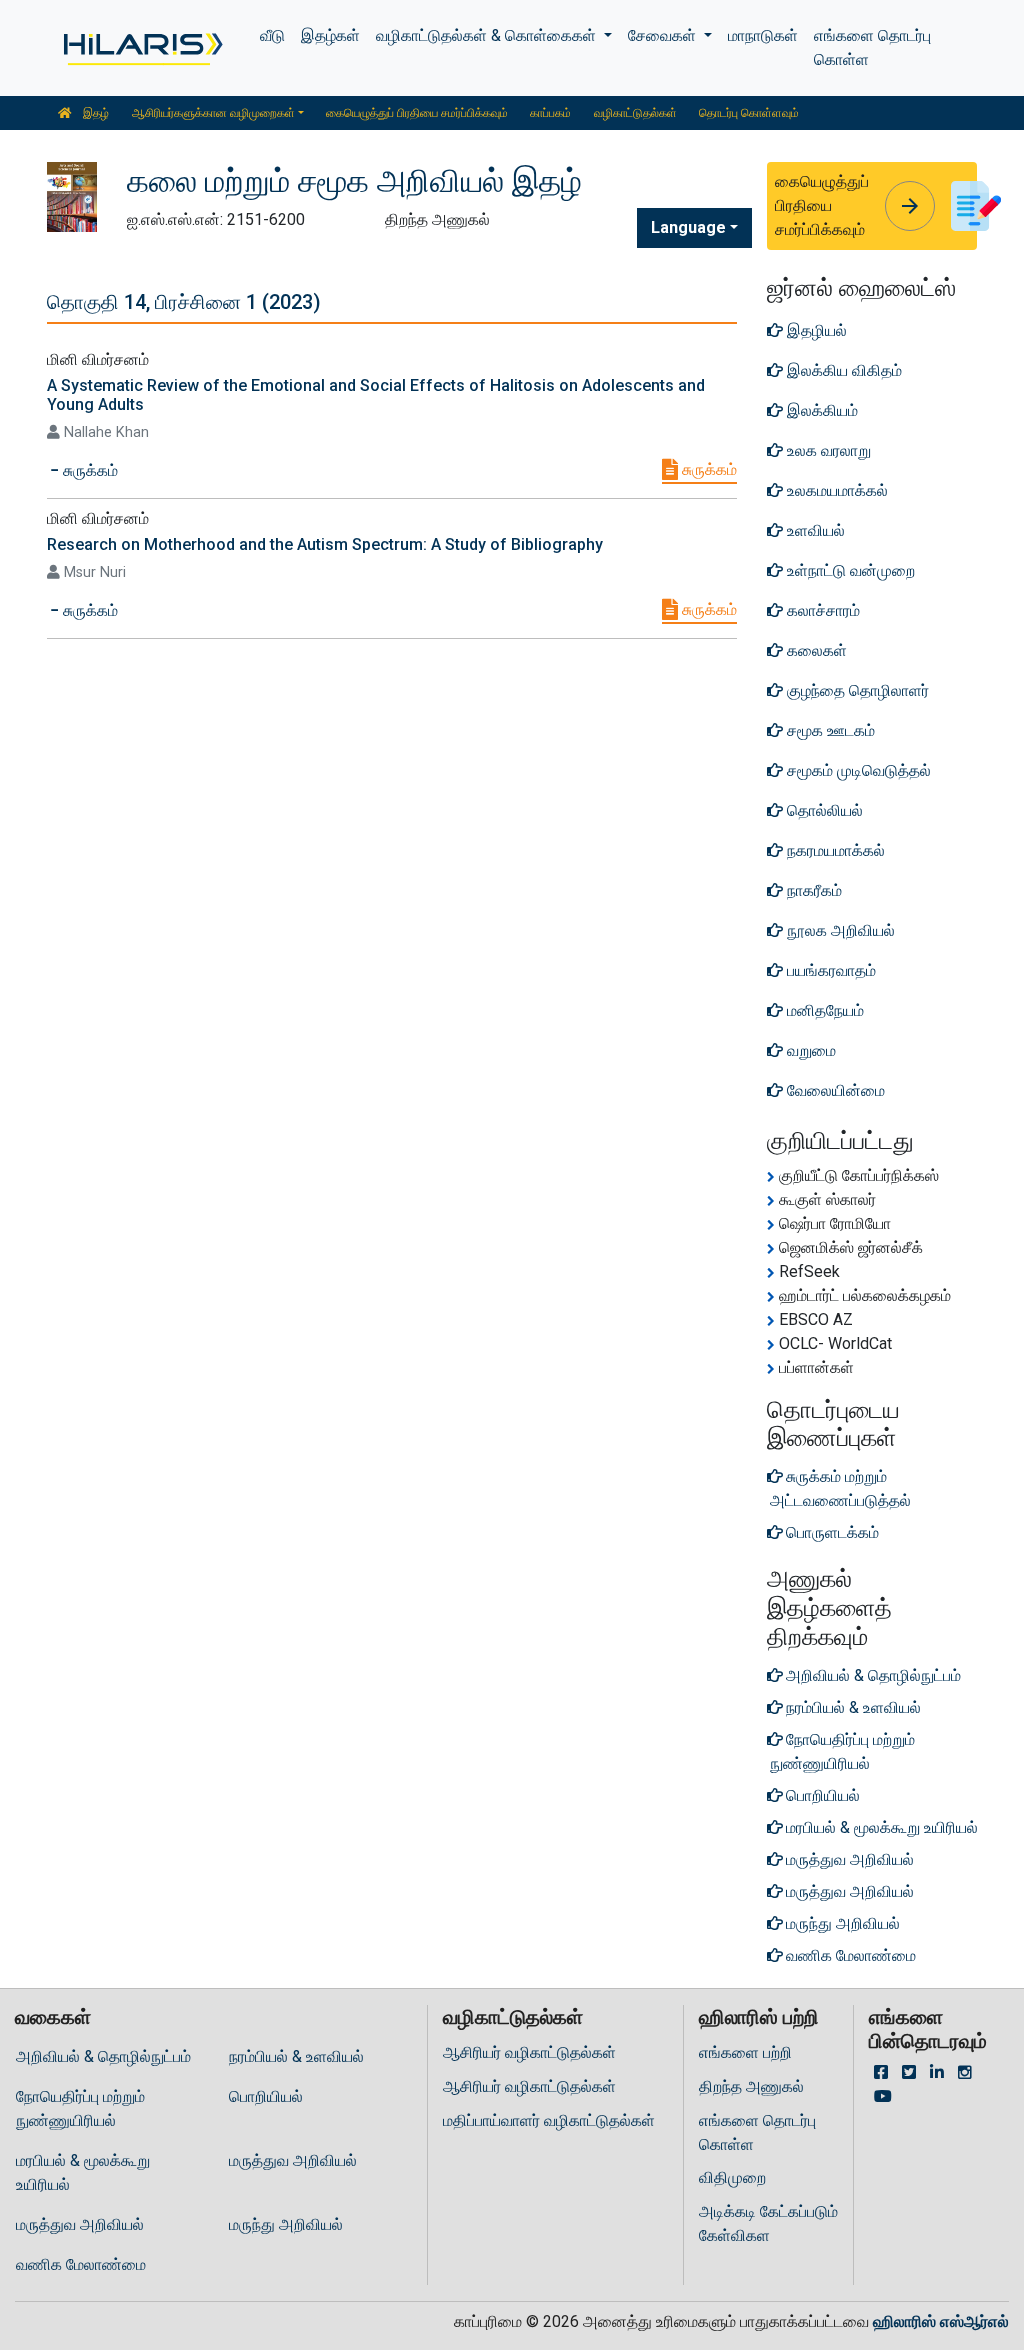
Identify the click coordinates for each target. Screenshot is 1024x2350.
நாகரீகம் (812, 890)
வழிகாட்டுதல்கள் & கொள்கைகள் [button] (488, 35)
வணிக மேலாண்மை (81, 2264)
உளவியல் (814, 530)
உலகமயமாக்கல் (835, 490)
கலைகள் (815, 650)
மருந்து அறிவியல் (286, 2224)
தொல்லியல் (823, 810)
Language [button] (688, 227)
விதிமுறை (732, 2177)
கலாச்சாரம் (821, 610)
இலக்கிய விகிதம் (842, 370)
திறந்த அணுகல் (751, 2086)
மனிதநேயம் (823, 1010)
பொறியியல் (266, 2096)
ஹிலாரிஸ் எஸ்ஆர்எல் (941, 2321)
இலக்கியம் (820, 410)
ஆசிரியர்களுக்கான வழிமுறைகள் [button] (213, 113)
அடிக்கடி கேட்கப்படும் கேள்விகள (768, 2223)
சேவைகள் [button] (664, 35)
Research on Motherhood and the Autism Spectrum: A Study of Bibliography (325, 544)
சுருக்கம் (707, 469)
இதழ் (94, 113)
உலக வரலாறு (827, 450)
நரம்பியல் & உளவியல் (296, 2056)
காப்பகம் (550, 113)
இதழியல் (815, 330)
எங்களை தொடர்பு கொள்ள (872, 47)
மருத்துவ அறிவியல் (293, 2160)
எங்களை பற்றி (745, 2052)
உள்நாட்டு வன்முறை (849, 570)
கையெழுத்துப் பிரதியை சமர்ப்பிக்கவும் (417, 113)
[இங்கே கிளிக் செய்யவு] (141, 48)
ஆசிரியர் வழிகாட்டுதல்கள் (529, 2052)
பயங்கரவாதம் (829, 970)
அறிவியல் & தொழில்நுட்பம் (103, 2056)
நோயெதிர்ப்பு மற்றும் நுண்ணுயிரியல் (80, 2108)
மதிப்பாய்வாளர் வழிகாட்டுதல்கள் (549, 2120)
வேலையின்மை (834, 1090)
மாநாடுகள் (763, 35)
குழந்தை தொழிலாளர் (856, 690)
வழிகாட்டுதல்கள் (635, 113)
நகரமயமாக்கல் (834, 850)
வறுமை (809, 1050)
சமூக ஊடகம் (829, 730)
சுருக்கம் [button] (88, 470)
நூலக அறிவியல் (839, 930)
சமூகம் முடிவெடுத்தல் (857, 770)
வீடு (272, 35)
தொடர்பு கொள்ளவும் (749, 113)
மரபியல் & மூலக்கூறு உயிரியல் (83, 2172)
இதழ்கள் (330, 35)
